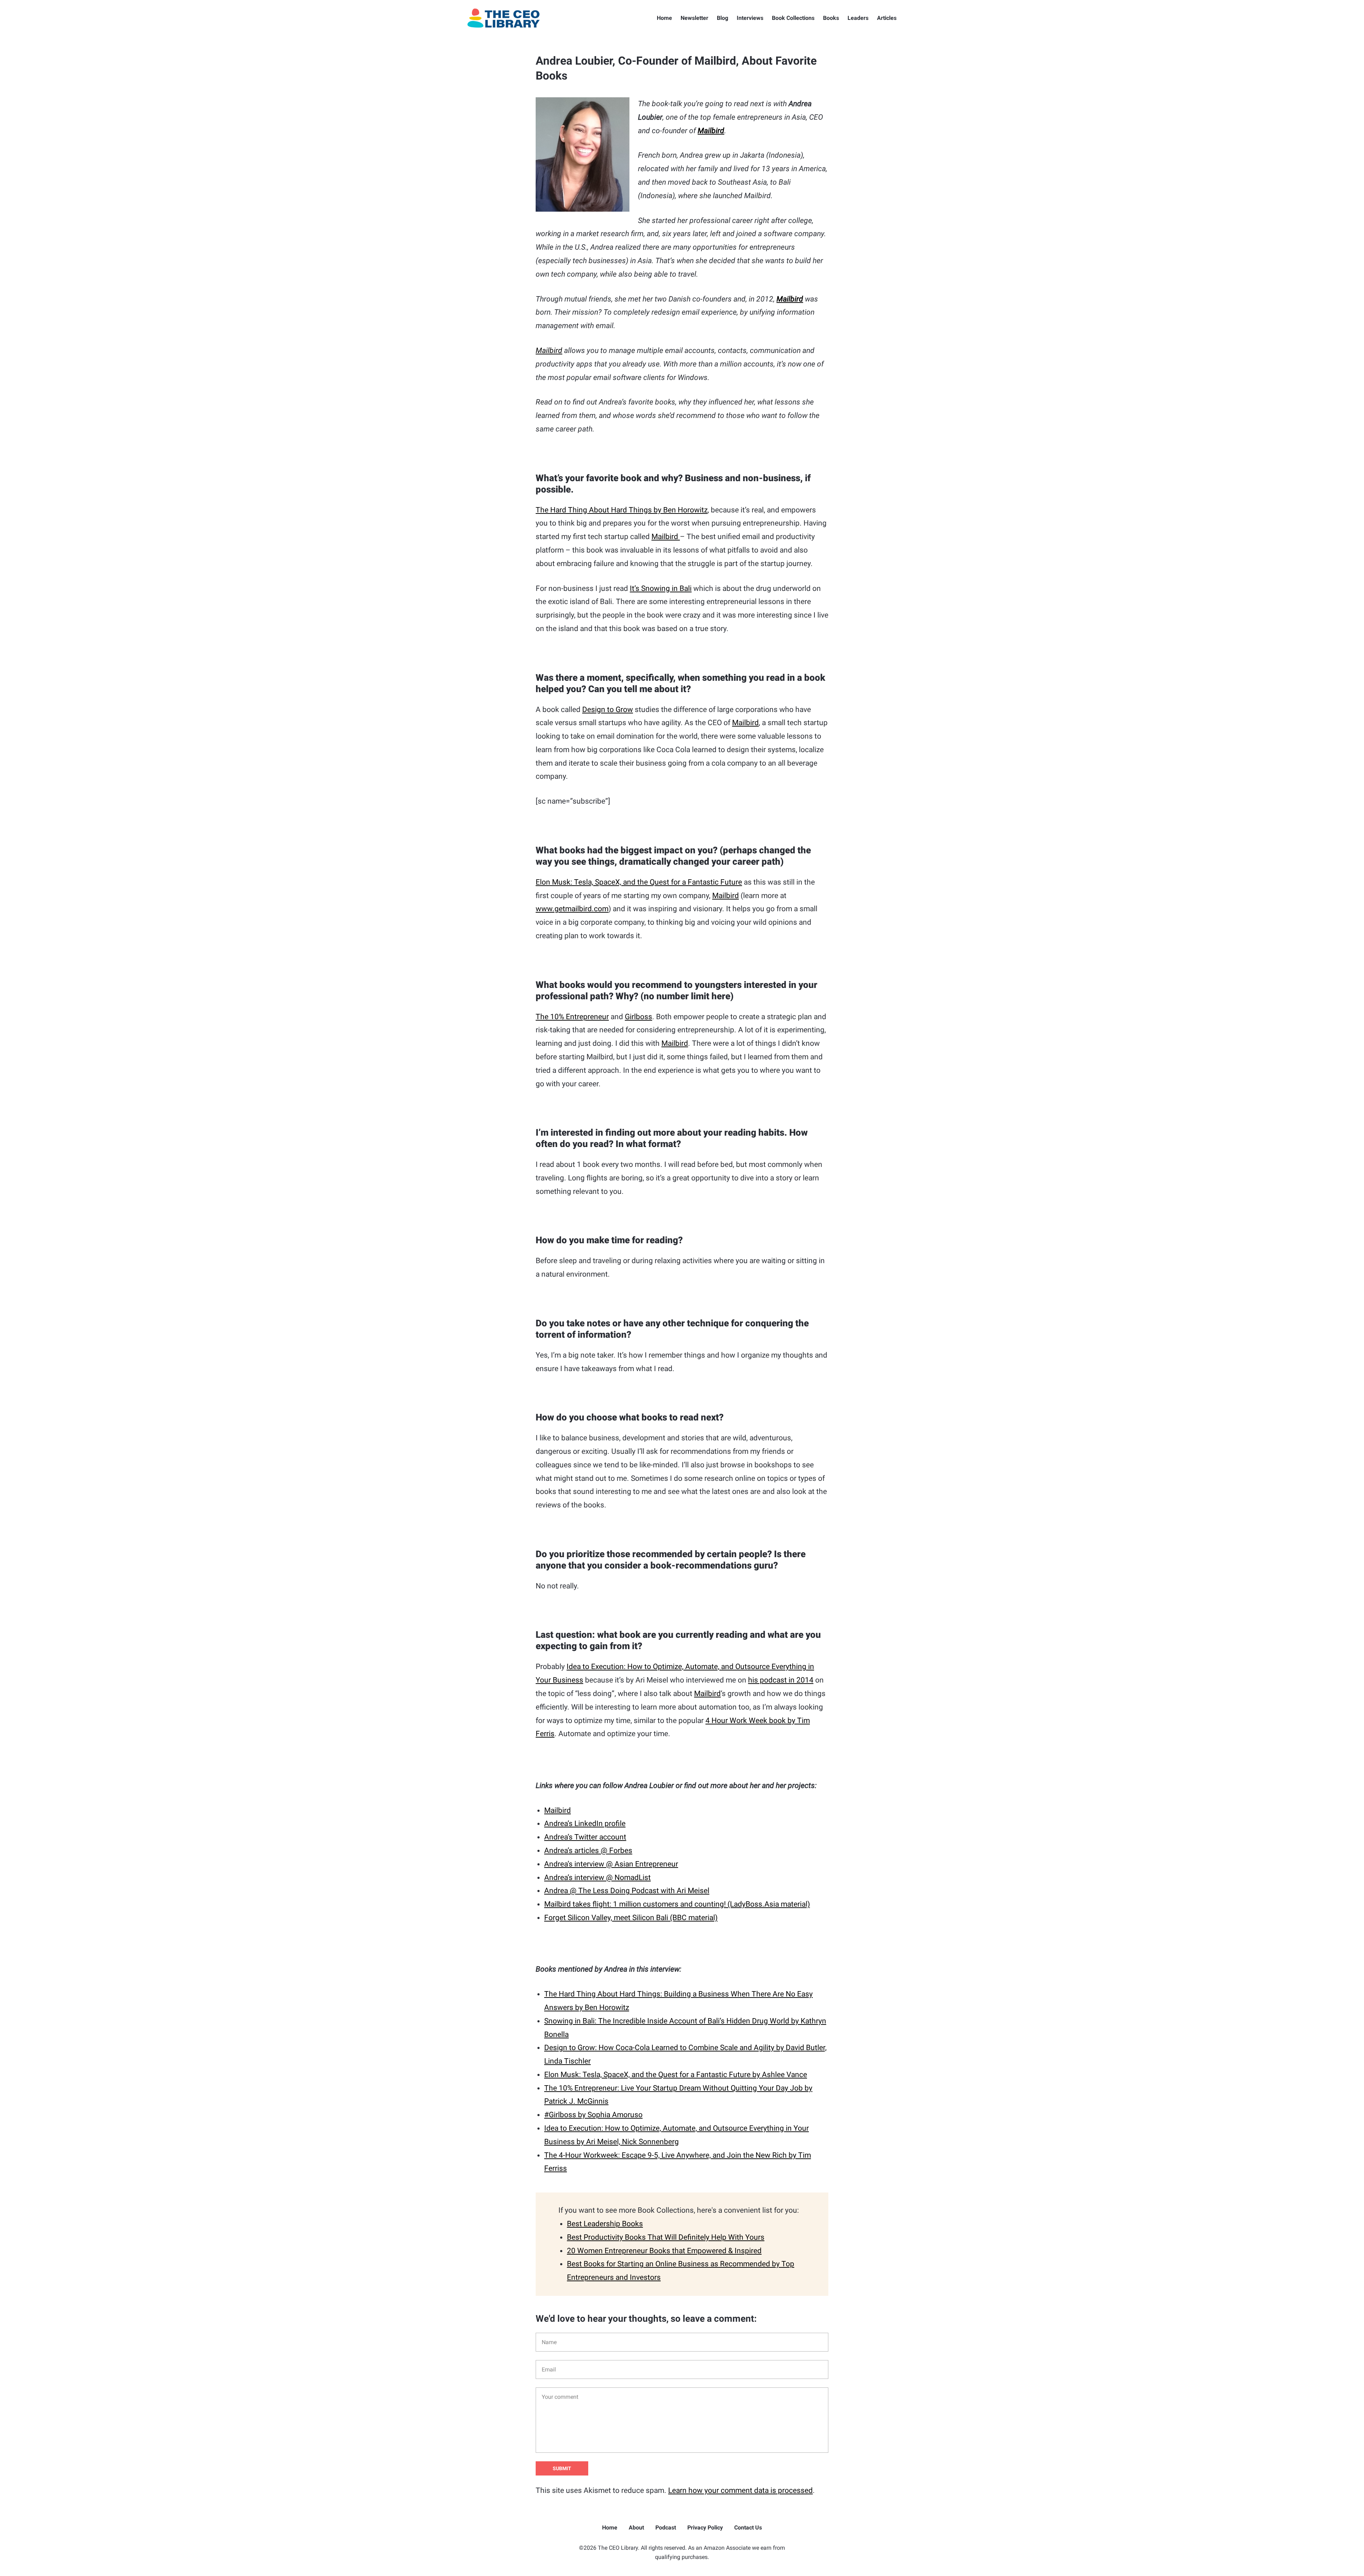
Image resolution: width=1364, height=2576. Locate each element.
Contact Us (748, 2528)
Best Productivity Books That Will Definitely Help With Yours (666, 2237)
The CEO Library (504, 18)
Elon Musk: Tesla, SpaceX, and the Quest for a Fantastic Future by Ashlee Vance (676, 2075)
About (636, 2528)
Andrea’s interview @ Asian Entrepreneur (611, 1864)
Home (664, 18)
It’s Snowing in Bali (661, 588)
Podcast (666, 2528)
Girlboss (638, 1017)
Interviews (750, 18)
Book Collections (793, 18)
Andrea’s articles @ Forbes (588, 1851)
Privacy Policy (705, 2528)
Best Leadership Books (605, 2224)
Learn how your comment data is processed (740, 2490)
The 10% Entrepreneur (572, 1017)
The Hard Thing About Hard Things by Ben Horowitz (622, 510)
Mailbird (711, 131)
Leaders (858, 18)
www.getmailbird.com (572, 909)
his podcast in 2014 (781, 1680)
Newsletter (694, 18)
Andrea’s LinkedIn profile (585, 1824)
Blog (722, 18)
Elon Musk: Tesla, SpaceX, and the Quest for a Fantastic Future (639, 882)
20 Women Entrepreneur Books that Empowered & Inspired (664, 2251)
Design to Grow (608, 710)
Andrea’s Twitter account (585, 1837)
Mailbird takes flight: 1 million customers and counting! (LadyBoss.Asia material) (677, 1904)
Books (831, 18)
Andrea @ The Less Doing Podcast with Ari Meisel (627, 1891)
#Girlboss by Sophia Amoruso (593, 2115)
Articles (887, 18)
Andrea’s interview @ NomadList (597, 1877)
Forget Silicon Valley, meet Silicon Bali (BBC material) (631, 1918)
